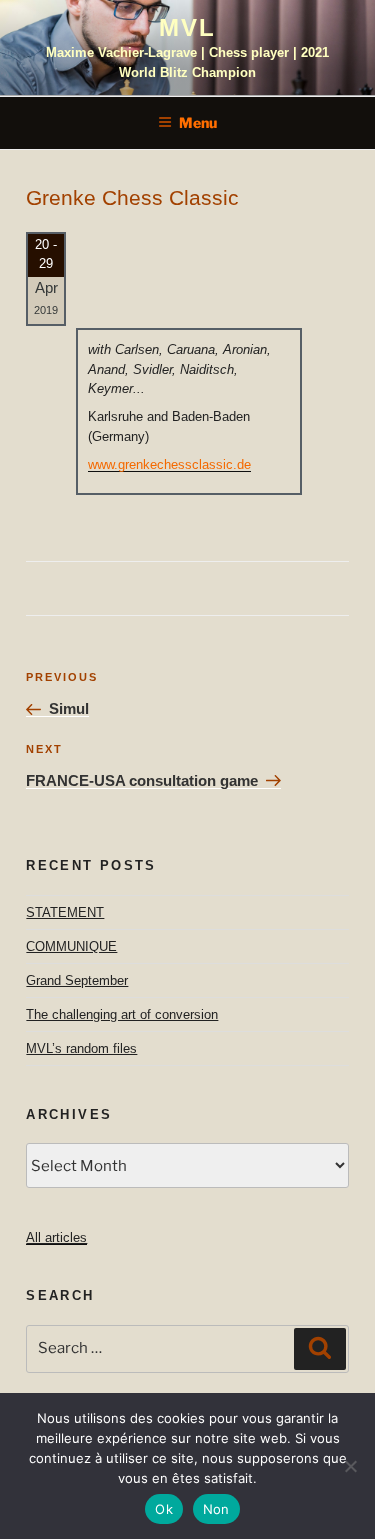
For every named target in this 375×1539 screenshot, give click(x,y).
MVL (187, 27)
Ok (164, 1509)
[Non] (350, 1466)
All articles (56, 1237)
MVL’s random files (81, 1048)
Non (216, 1509)
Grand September (77, 980)
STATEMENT (65, 912)
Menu (198, 122)
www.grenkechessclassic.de (169, 464)
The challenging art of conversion (122, 1014)
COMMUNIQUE (71, 946)
